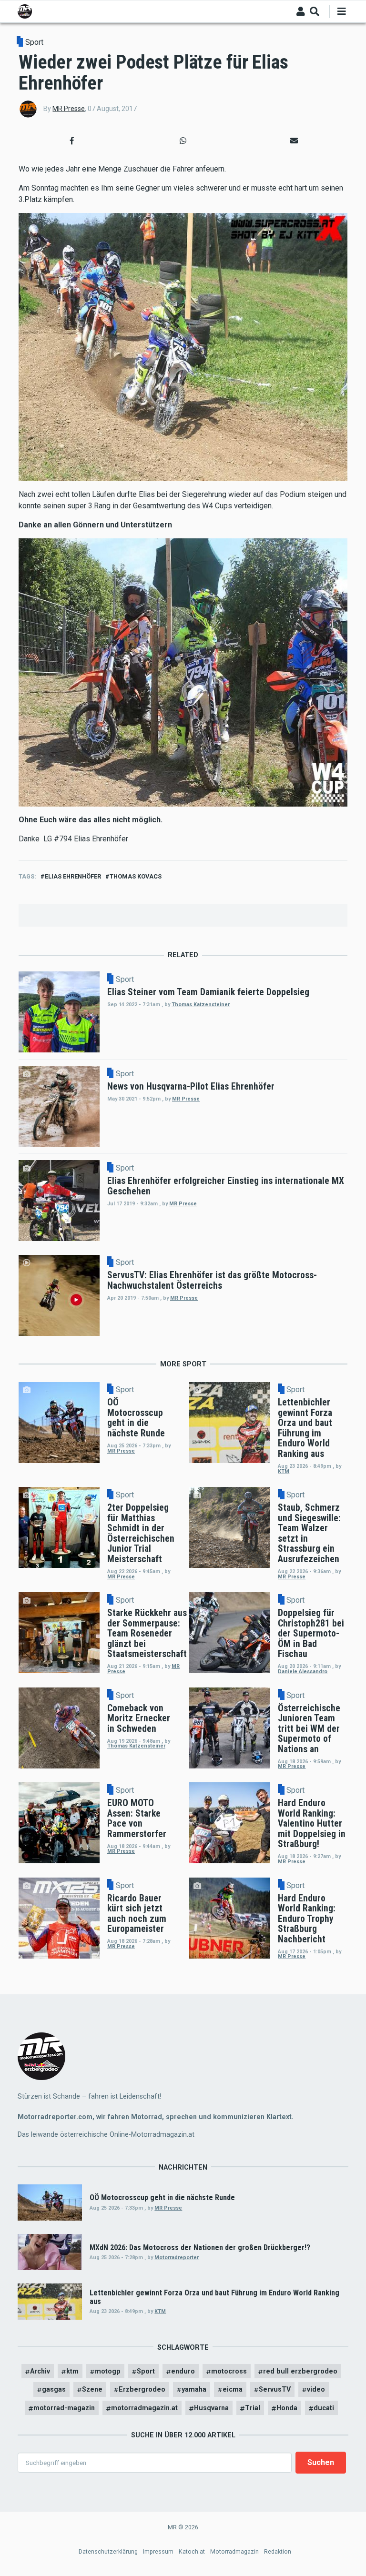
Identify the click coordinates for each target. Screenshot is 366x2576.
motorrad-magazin (64, 2408)
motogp (108, 2371)
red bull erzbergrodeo (300, 2371)
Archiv (40, 2371)
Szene (92, 2389)
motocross (229, 2371)
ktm (72, 2371)
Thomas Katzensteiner (201, 1005)
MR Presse (69, 109)
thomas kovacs (136, 876)
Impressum (158, 2551)
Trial (253, 2408)
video (316, 2389)
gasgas (54, 2389)
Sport (34, 42)
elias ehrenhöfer (73, 876)
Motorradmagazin (234, 2551)
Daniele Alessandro (303, 1672)
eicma (233, 2389)
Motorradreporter (177, 2258)
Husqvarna (211, 2408)
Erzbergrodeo (142, 2389)
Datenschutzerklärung (108, 2551)
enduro (183, 2371)
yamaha (194, 2389)
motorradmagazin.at (144, 2408)
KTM (284, 1471)
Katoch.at (192, 2551)
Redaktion (278, 2551)
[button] (72, 141)
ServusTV (275, 2389)
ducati (324, 2408)
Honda (287, 2408)
